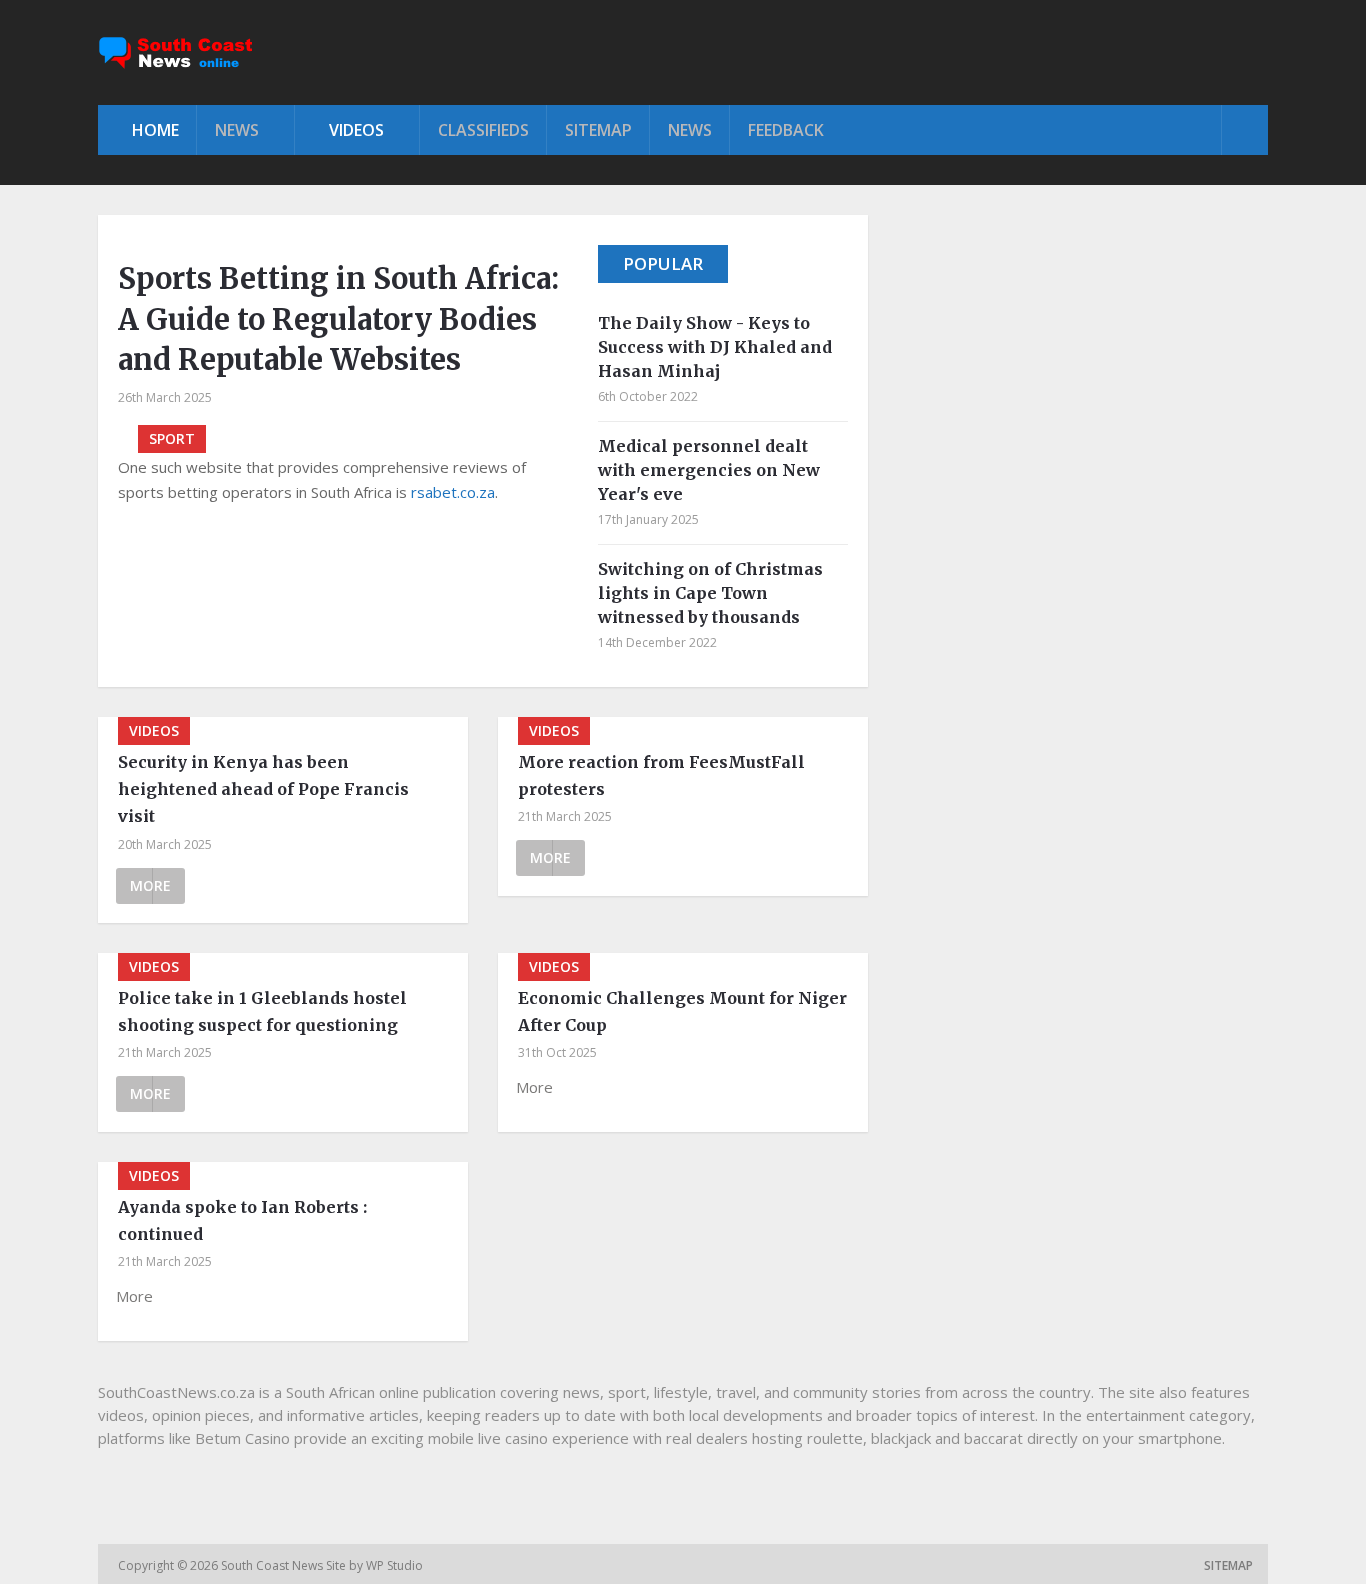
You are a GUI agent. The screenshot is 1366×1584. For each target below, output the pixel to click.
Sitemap (598, 130)
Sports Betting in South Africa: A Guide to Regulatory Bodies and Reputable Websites (338, 319)
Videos (354, 130)
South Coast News (273, 1565)
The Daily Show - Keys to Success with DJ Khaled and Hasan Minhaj (715, 347)
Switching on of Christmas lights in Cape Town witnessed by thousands (710, 593)
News (237, 130)
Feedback (786, 130)
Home (153, 130)
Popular (663, 263)
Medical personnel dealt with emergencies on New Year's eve (709, 470)
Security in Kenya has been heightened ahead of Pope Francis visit (263, 789)
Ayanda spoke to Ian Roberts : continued (242, 1220)
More (150, 885)
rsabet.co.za (453, 492)
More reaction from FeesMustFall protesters (661, 775)
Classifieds (483, 130)
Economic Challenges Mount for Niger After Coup (682, 1011)
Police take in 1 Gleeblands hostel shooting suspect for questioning (262, 1011)
